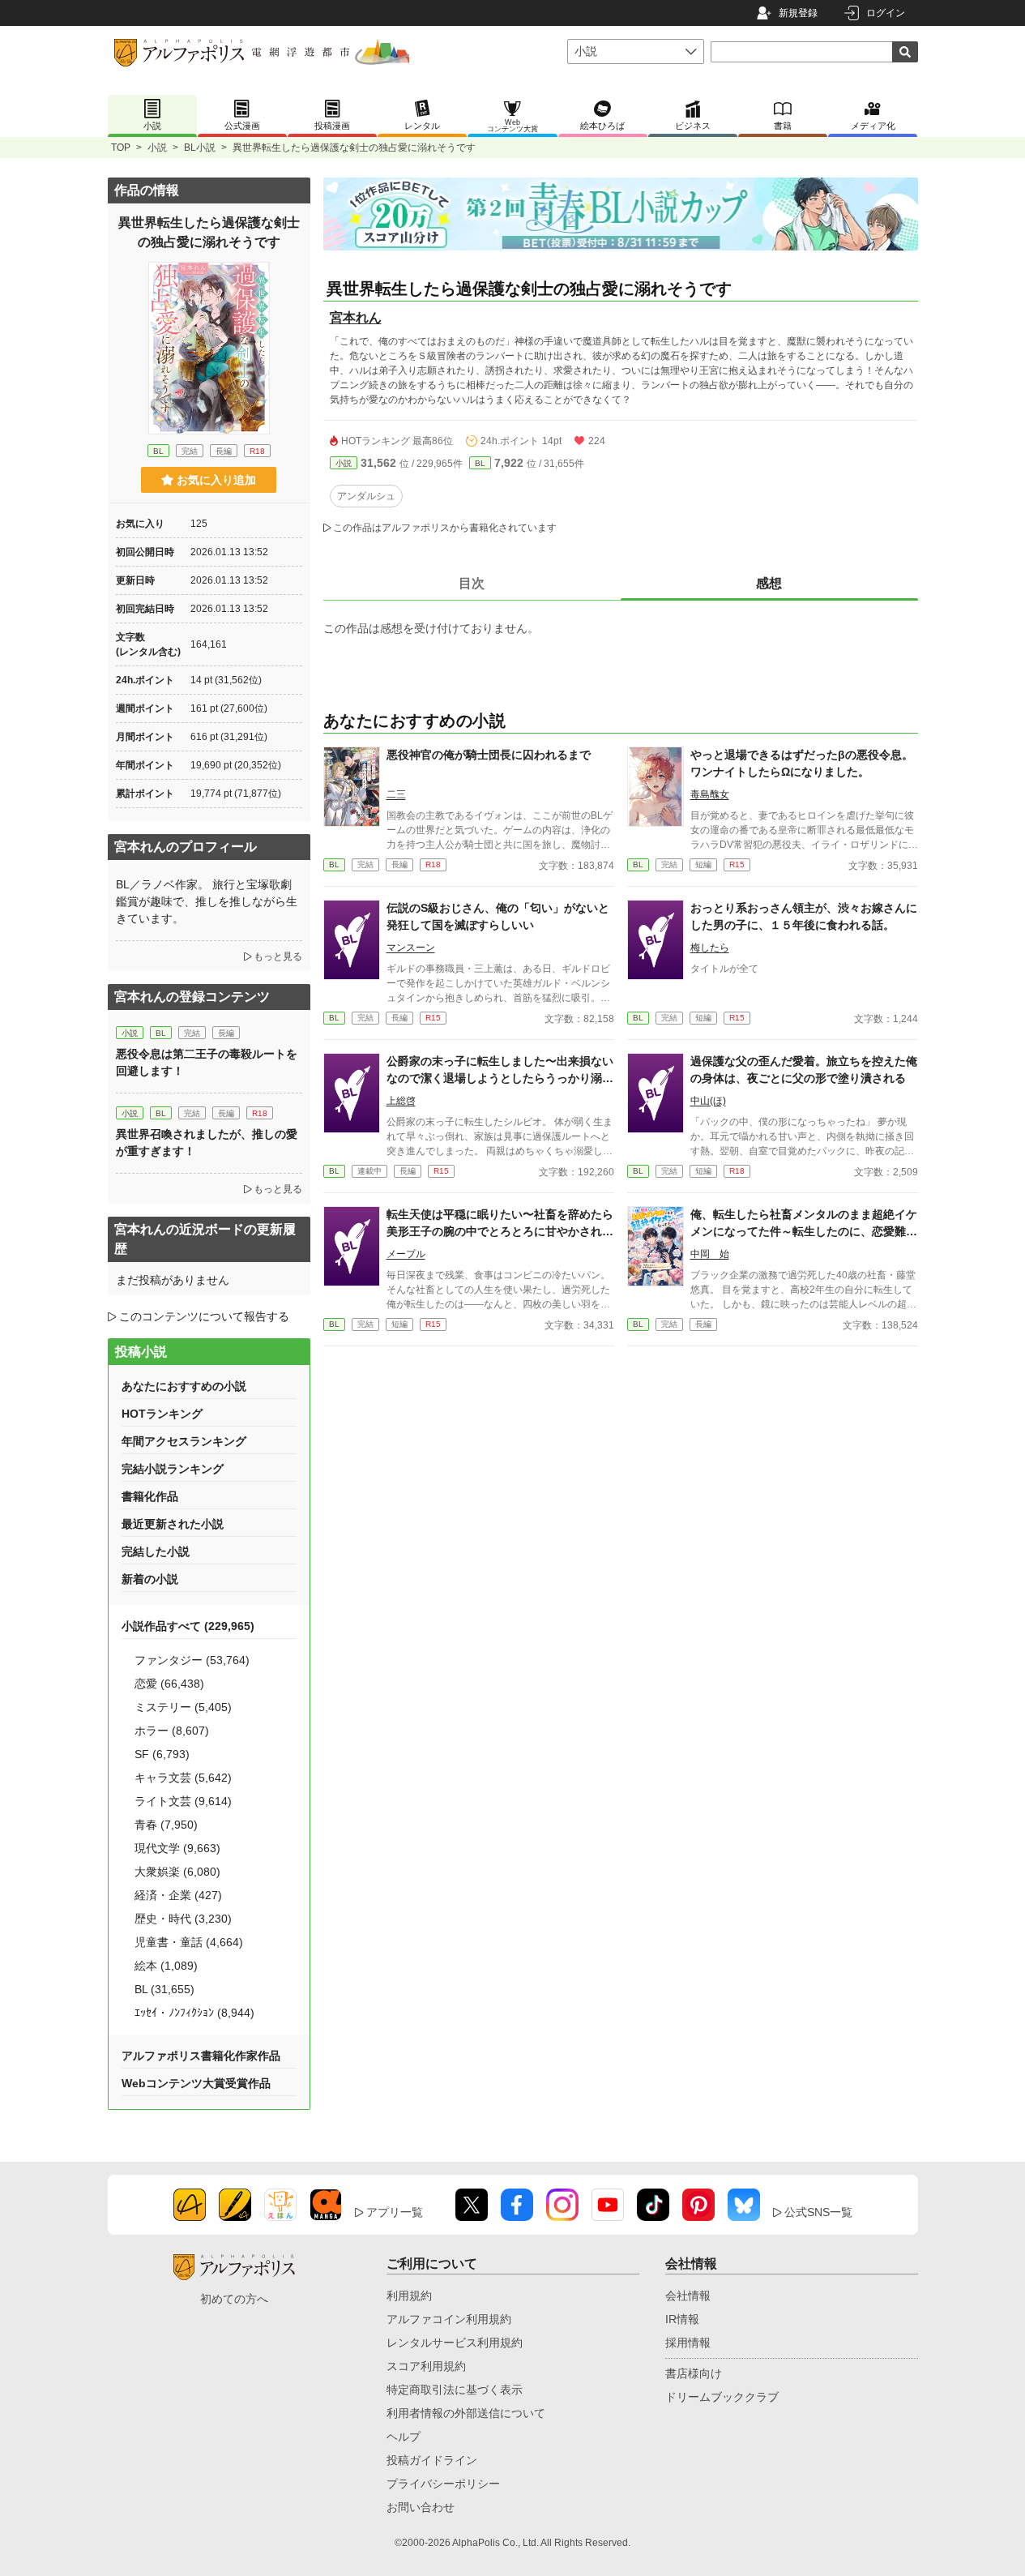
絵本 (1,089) (166, 1966)
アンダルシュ (366, 496)
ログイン (886, 13)
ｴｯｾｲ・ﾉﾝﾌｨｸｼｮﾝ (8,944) (194, 2013)
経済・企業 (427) (178, 1895)
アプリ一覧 (395, 2212)
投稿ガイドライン (432, 2460)
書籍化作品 (150, 1496)
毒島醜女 (710, 794)
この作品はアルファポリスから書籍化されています (445, 528)
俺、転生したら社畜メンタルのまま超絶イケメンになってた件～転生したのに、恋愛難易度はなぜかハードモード (804, 1231)
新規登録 (798, 13)
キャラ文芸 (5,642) (183, 1778)
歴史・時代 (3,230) (183, 1919)
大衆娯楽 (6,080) (177, 1872)
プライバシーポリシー (443, 2484)
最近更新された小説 (173, 1524)
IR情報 (682, 2319)
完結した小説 (156, 1551)
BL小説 (200, 148)
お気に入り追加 (216, 480)
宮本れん (356, 317)
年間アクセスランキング (184, 1441)
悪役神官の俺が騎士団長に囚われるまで (489, 755)
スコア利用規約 (426, 2366)
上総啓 (401, 1101)
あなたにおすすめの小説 (184, 1386)
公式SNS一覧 (818, 2212)
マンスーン (411, 948)
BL (480, 463)
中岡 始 (710, 1254)
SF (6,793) (162, 1754)
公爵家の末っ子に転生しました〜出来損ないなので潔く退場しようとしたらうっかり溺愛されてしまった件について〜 (500, 1078)
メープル (406, 1254)
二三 (396, 794)
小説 (157, 148)
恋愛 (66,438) (169, 1684)
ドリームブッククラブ (722, 2397)
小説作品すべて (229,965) (188, 1626)
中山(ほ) (708, 1101)
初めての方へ (234, 2299)
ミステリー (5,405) (183, 1707)
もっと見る (278, 956)
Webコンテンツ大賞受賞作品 (196, 2083)
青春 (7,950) (166, 1825)
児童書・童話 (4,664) (189, 1942)
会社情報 (688, 2296)
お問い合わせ (421, 2507)
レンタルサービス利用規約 (455, 2343)
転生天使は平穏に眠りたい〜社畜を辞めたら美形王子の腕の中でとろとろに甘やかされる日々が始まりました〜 (500, 1231)
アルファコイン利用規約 (449, 2319)
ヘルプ (404, 2437)
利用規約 (409, 2296)
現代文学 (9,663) (177, 1848)
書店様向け (694, 2373)
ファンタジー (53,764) (192, 1660)
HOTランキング (162, 1414)
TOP (121, 148)
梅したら (710, 948)
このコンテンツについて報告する (204, 1316)
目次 (472, 583)
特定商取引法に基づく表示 (455, 2390)
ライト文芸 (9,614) (183, 1801)
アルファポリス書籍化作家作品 (201, 2056)
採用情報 (688, 2343)
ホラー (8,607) (172, 1731)
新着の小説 (150, 1579)
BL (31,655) (164, 1989)
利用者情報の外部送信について (466, 2413)
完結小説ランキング (173, 1469)
